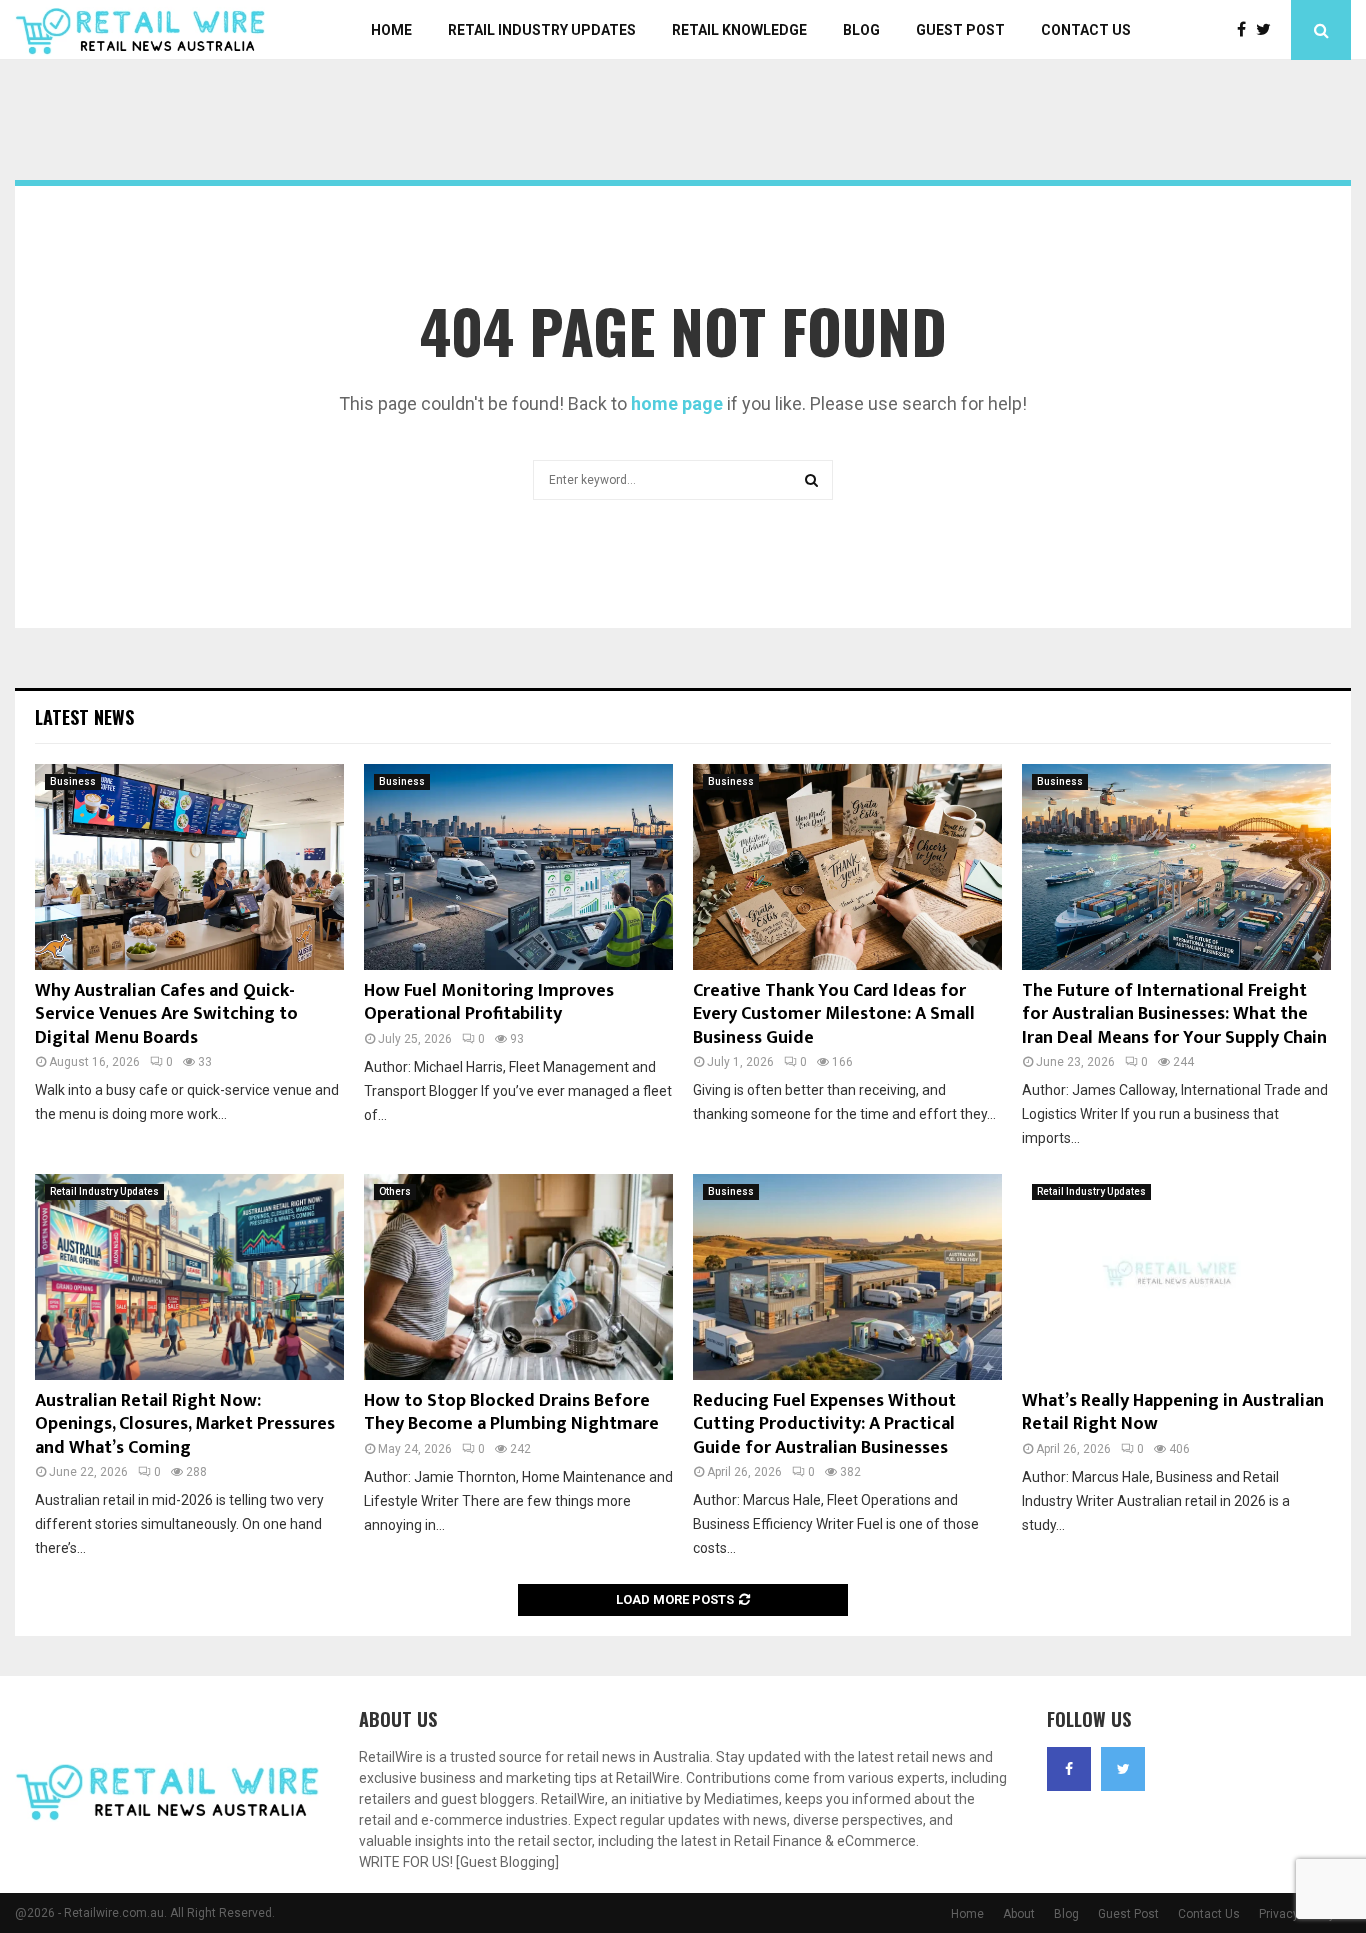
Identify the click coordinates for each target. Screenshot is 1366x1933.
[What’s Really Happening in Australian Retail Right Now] (1176, 1277)
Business (73, 781)
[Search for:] (683, 477)
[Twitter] (1268, 30)
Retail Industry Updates (542, 30)
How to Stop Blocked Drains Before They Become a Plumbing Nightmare (511, 1412)
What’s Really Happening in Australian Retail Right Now (1173, 1412)
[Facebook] (1246, 30)
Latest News (84, 717)
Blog (861, 30)
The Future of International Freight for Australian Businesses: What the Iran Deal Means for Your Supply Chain (1174, 1014)
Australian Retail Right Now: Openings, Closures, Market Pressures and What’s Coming (185, 1424)
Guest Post (960, 30)
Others (395, 1191)
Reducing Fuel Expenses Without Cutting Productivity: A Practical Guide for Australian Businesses (824, 1424)
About (1019, 1914)
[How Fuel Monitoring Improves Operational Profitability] (518, 867)
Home (391, 30)
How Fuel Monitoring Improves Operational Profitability (489, 1002)
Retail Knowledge (739, 30)
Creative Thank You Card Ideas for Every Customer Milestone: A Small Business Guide (834, 1014)
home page (677, 403)
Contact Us (1086, 30)
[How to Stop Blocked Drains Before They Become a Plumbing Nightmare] (518, 1277)
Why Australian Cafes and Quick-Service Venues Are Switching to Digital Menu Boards (166, 1014)
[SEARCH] (811, 480)
